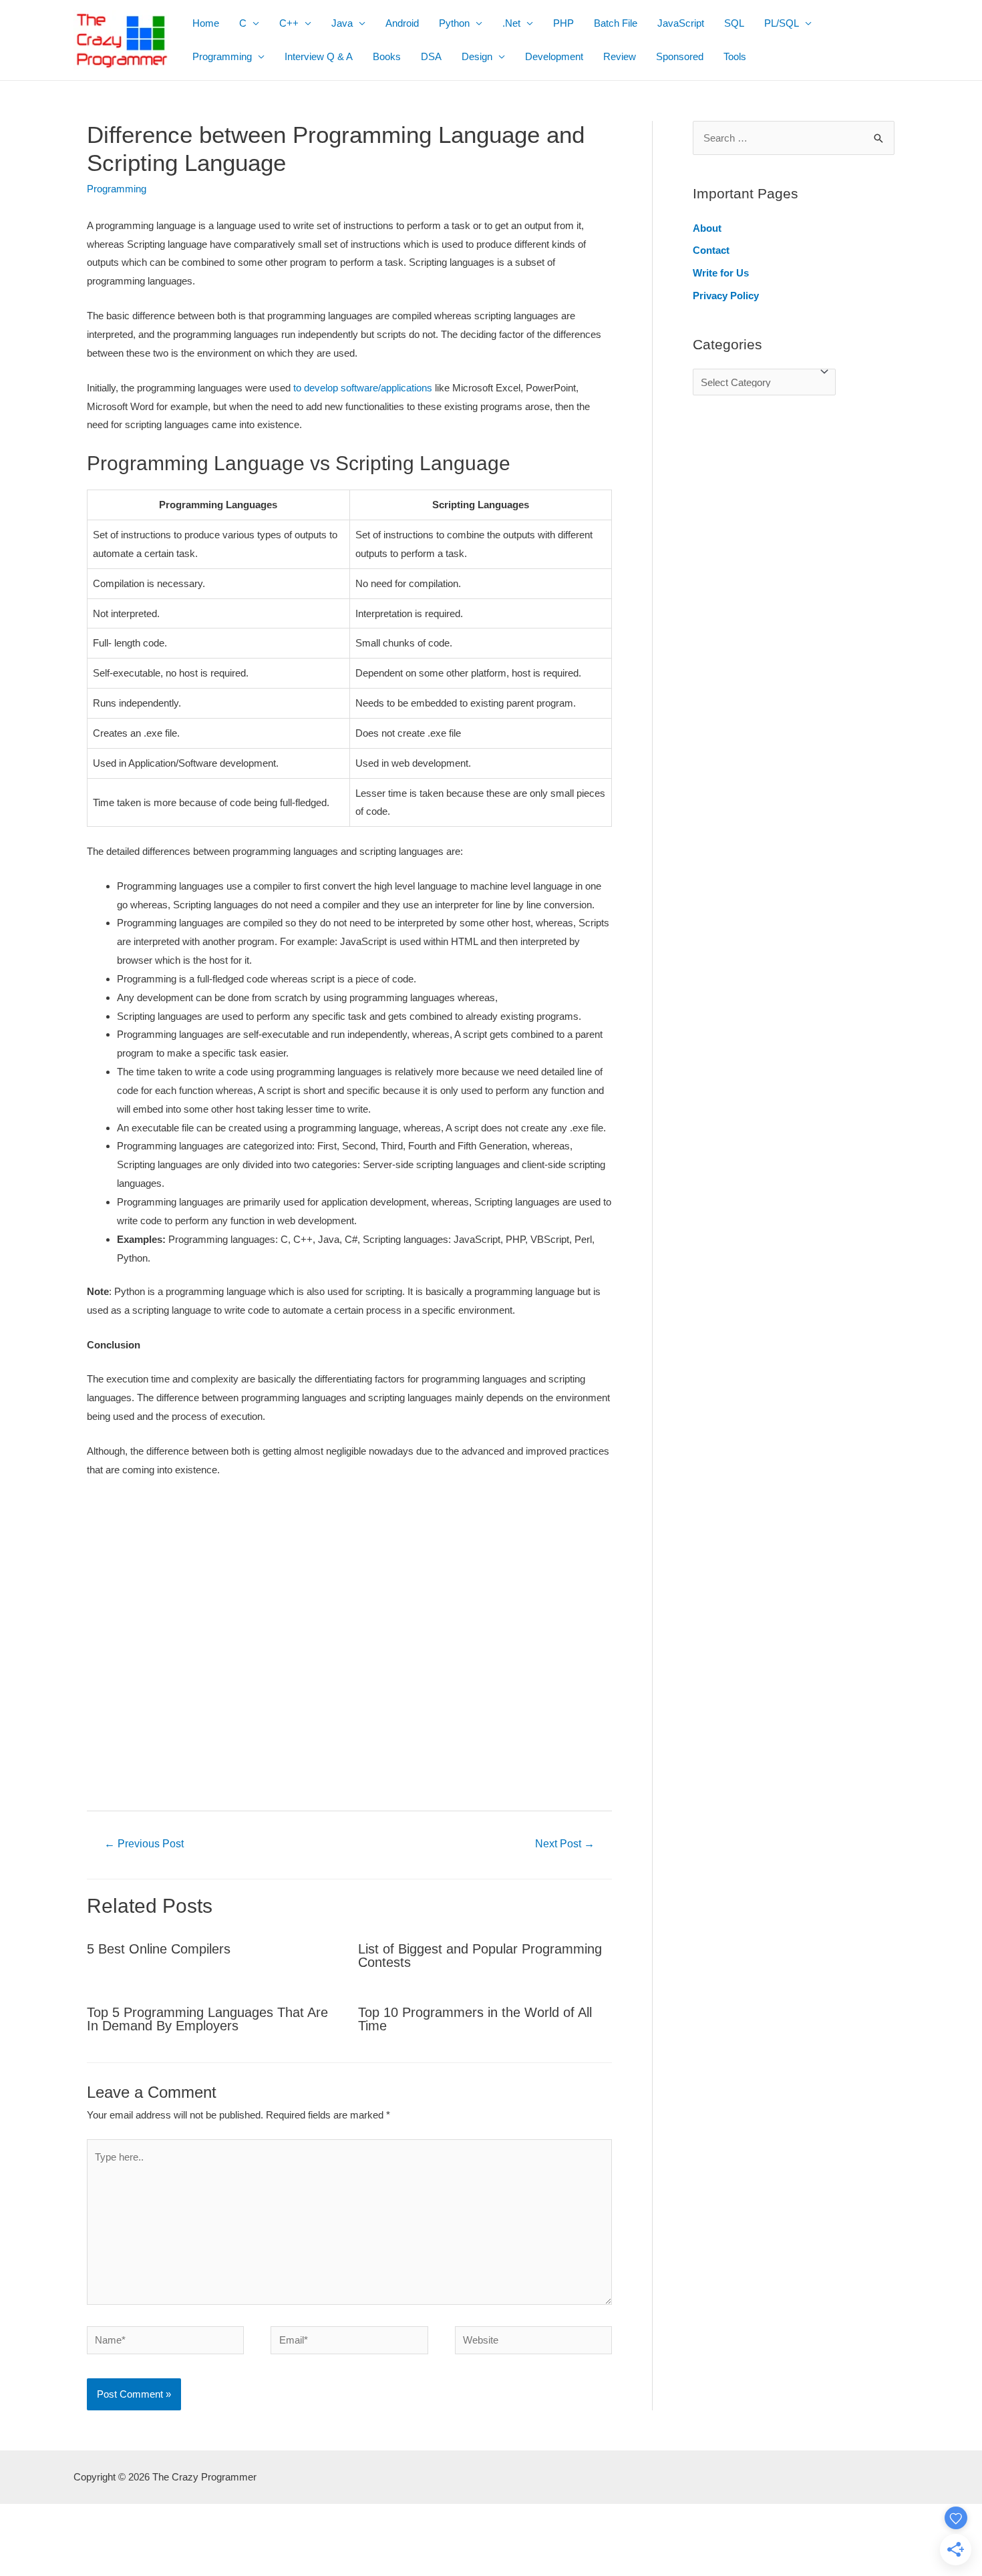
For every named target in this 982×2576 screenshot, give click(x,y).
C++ (289, 23)
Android (402, 23)
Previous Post (144, 1844)
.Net (511, 23)
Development (554, 56)
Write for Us (721, 273)
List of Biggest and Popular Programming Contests (480, 1956)
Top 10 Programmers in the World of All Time (475, 2019)
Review (620, 56)
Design (477, 56)
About (707, 228)
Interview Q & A (319, 56)
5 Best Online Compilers (159, 1949)
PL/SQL (782, 23)
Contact (711, 250)
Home (206, 23)
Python (454, 23)
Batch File (616, 23)
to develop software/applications (363, 388)
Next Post (565, 1844)
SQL (734, 23)
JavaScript (681, 23)
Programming (222, 56)
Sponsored (680, 56)
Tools (735, 56)
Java (342, 23)
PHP (563, 23)
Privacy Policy (726, 296)
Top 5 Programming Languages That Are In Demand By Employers (207, 2019)
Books (387, 56)
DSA (431, 56)
